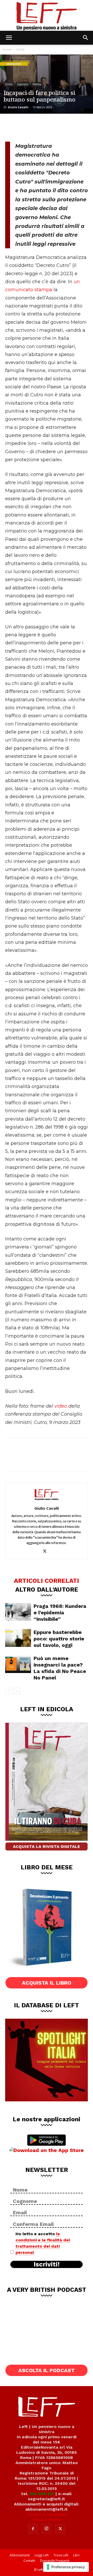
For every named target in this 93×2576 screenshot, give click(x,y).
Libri (76, 2555)
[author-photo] (47, 1501)
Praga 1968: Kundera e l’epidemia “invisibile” (60, 1613)
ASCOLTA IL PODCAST (47, 2370)
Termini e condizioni (47, 2514)
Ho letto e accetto (43, 2243)
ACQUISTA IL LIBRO (47, 1983)
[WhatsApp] (47, 127)
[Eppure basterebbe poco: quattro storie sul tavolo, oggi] (18, 1638)
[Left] (47, 15)
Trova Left (61, 2555)
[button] (9, 38)
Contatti (29, 2561)
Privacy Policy (47, 2520)
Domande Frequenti (55, 2561)
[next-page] (17, 1691)
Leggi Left (42, 2555)
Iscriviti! (47, 2264)
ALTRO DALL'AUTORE (47, 1589)
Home (7, 49)
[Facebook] (13, 127)
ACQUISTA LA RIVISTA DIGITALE (47, 1846)
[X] (30, 127)
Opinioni (23, 84)
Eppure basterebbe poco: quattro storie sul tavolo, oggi (59, 1639)
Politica (37, 84)
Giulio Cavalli (18, 107)
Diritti (21, 49)
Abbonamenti (20, 2555)
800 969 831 (42, 2494)
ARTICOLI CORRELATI (47, 1580)
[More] (64, 127)
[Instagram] (47, 2529)
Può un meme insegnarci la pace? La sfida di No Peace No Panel (60, 1668)
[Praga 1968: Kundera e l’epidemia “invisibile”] (18, 1612)
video (61, 1406)
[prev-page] (8, 1691)
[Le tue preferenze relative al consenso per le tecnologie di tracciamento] (66, 2567)
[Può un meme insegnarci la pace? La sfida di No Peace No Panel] (18, 1664)
